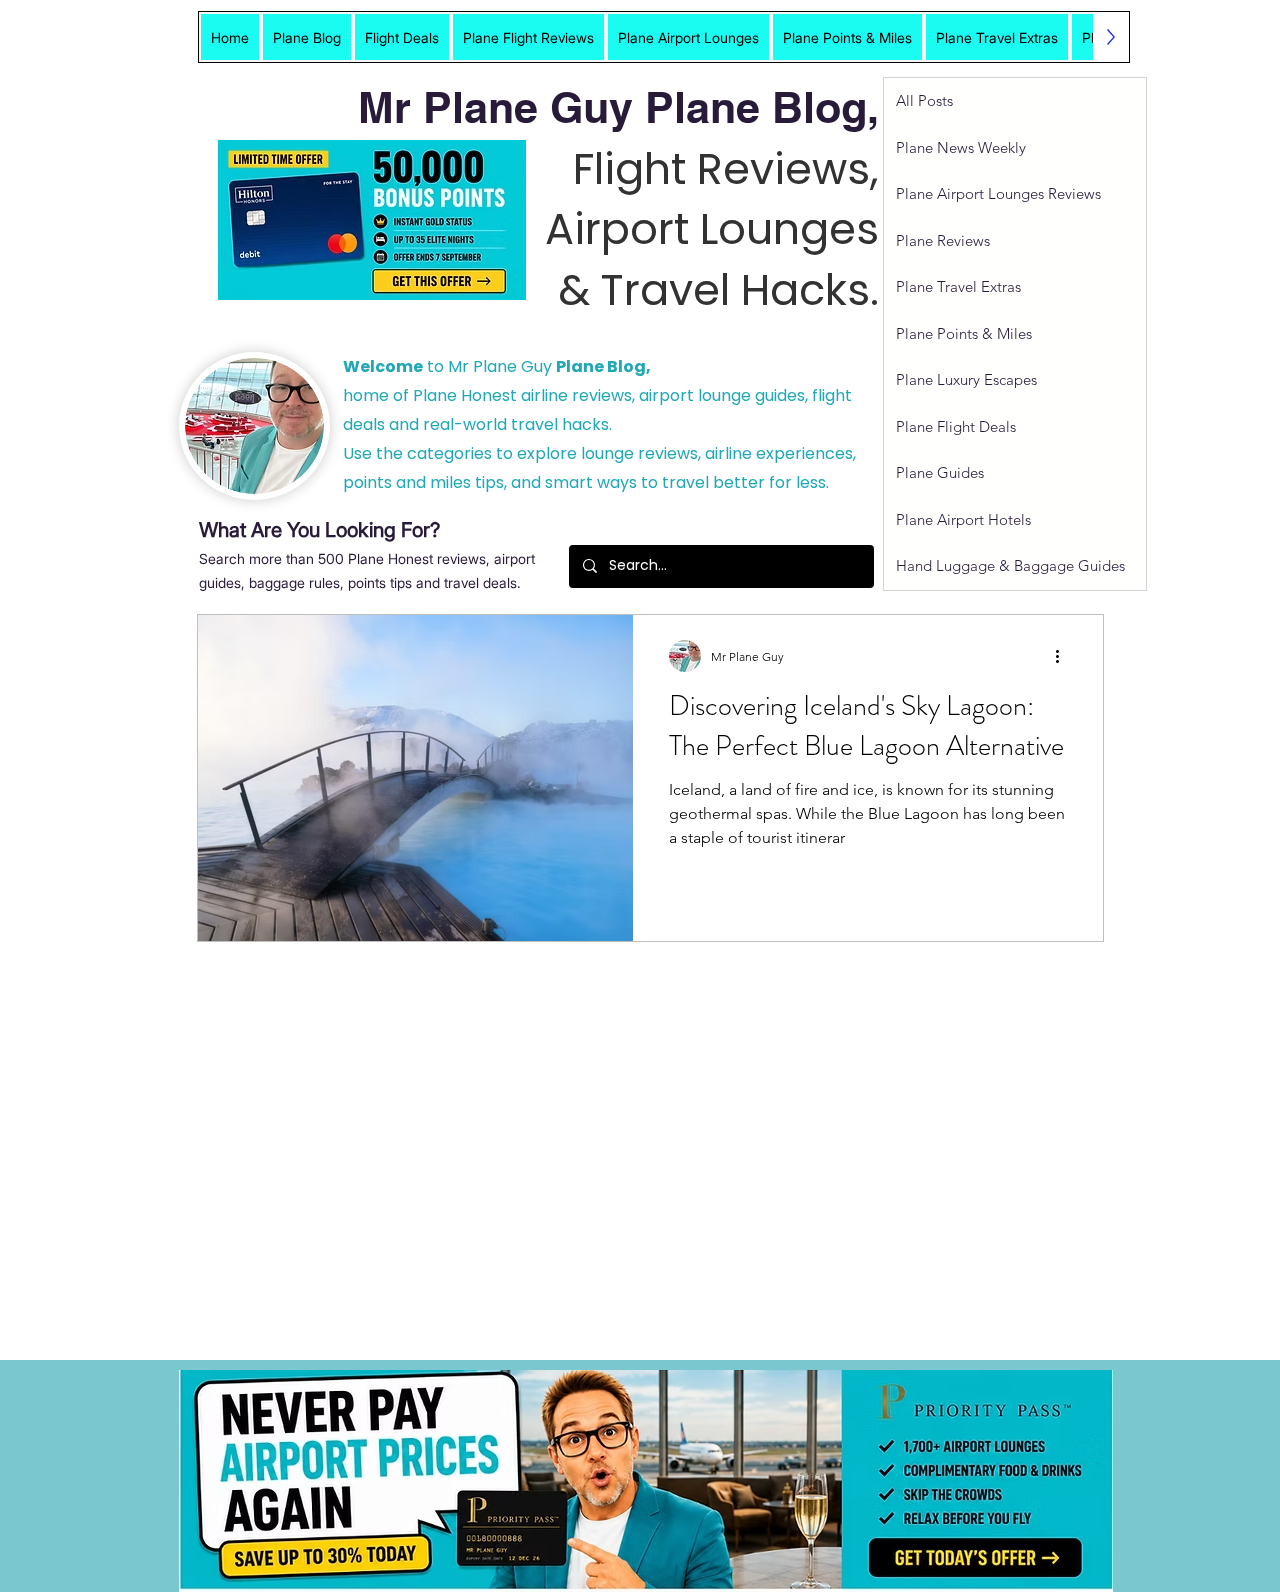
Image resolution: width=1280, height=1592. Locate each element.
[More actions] (1064, 656)
